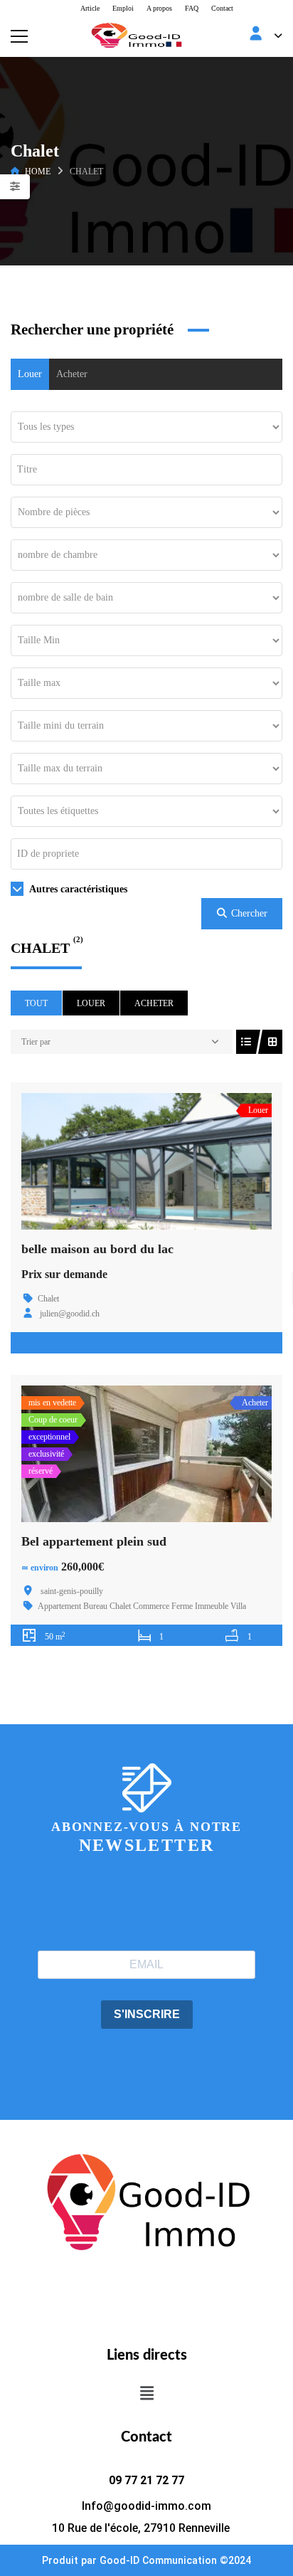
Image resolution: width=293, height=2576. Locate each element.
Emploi (123, 8)
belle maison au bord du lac (97, 1249)
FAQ (192, 8)
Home (38, 171)
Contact (222, 8)
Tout (36, 1003)
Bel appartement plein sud (94, 1541)
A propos (159, 8)
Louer (30, 374)
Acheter (72, 374)
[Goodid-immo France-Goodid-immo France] (146, 35)
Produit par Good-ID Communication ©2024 (146, 2560)
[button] (147, 2393)
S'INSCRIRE (147, 2014)
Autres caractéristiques (77, 889)
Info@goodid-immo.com (146, 2506)
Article (90, 8)
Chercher (248, 913)
